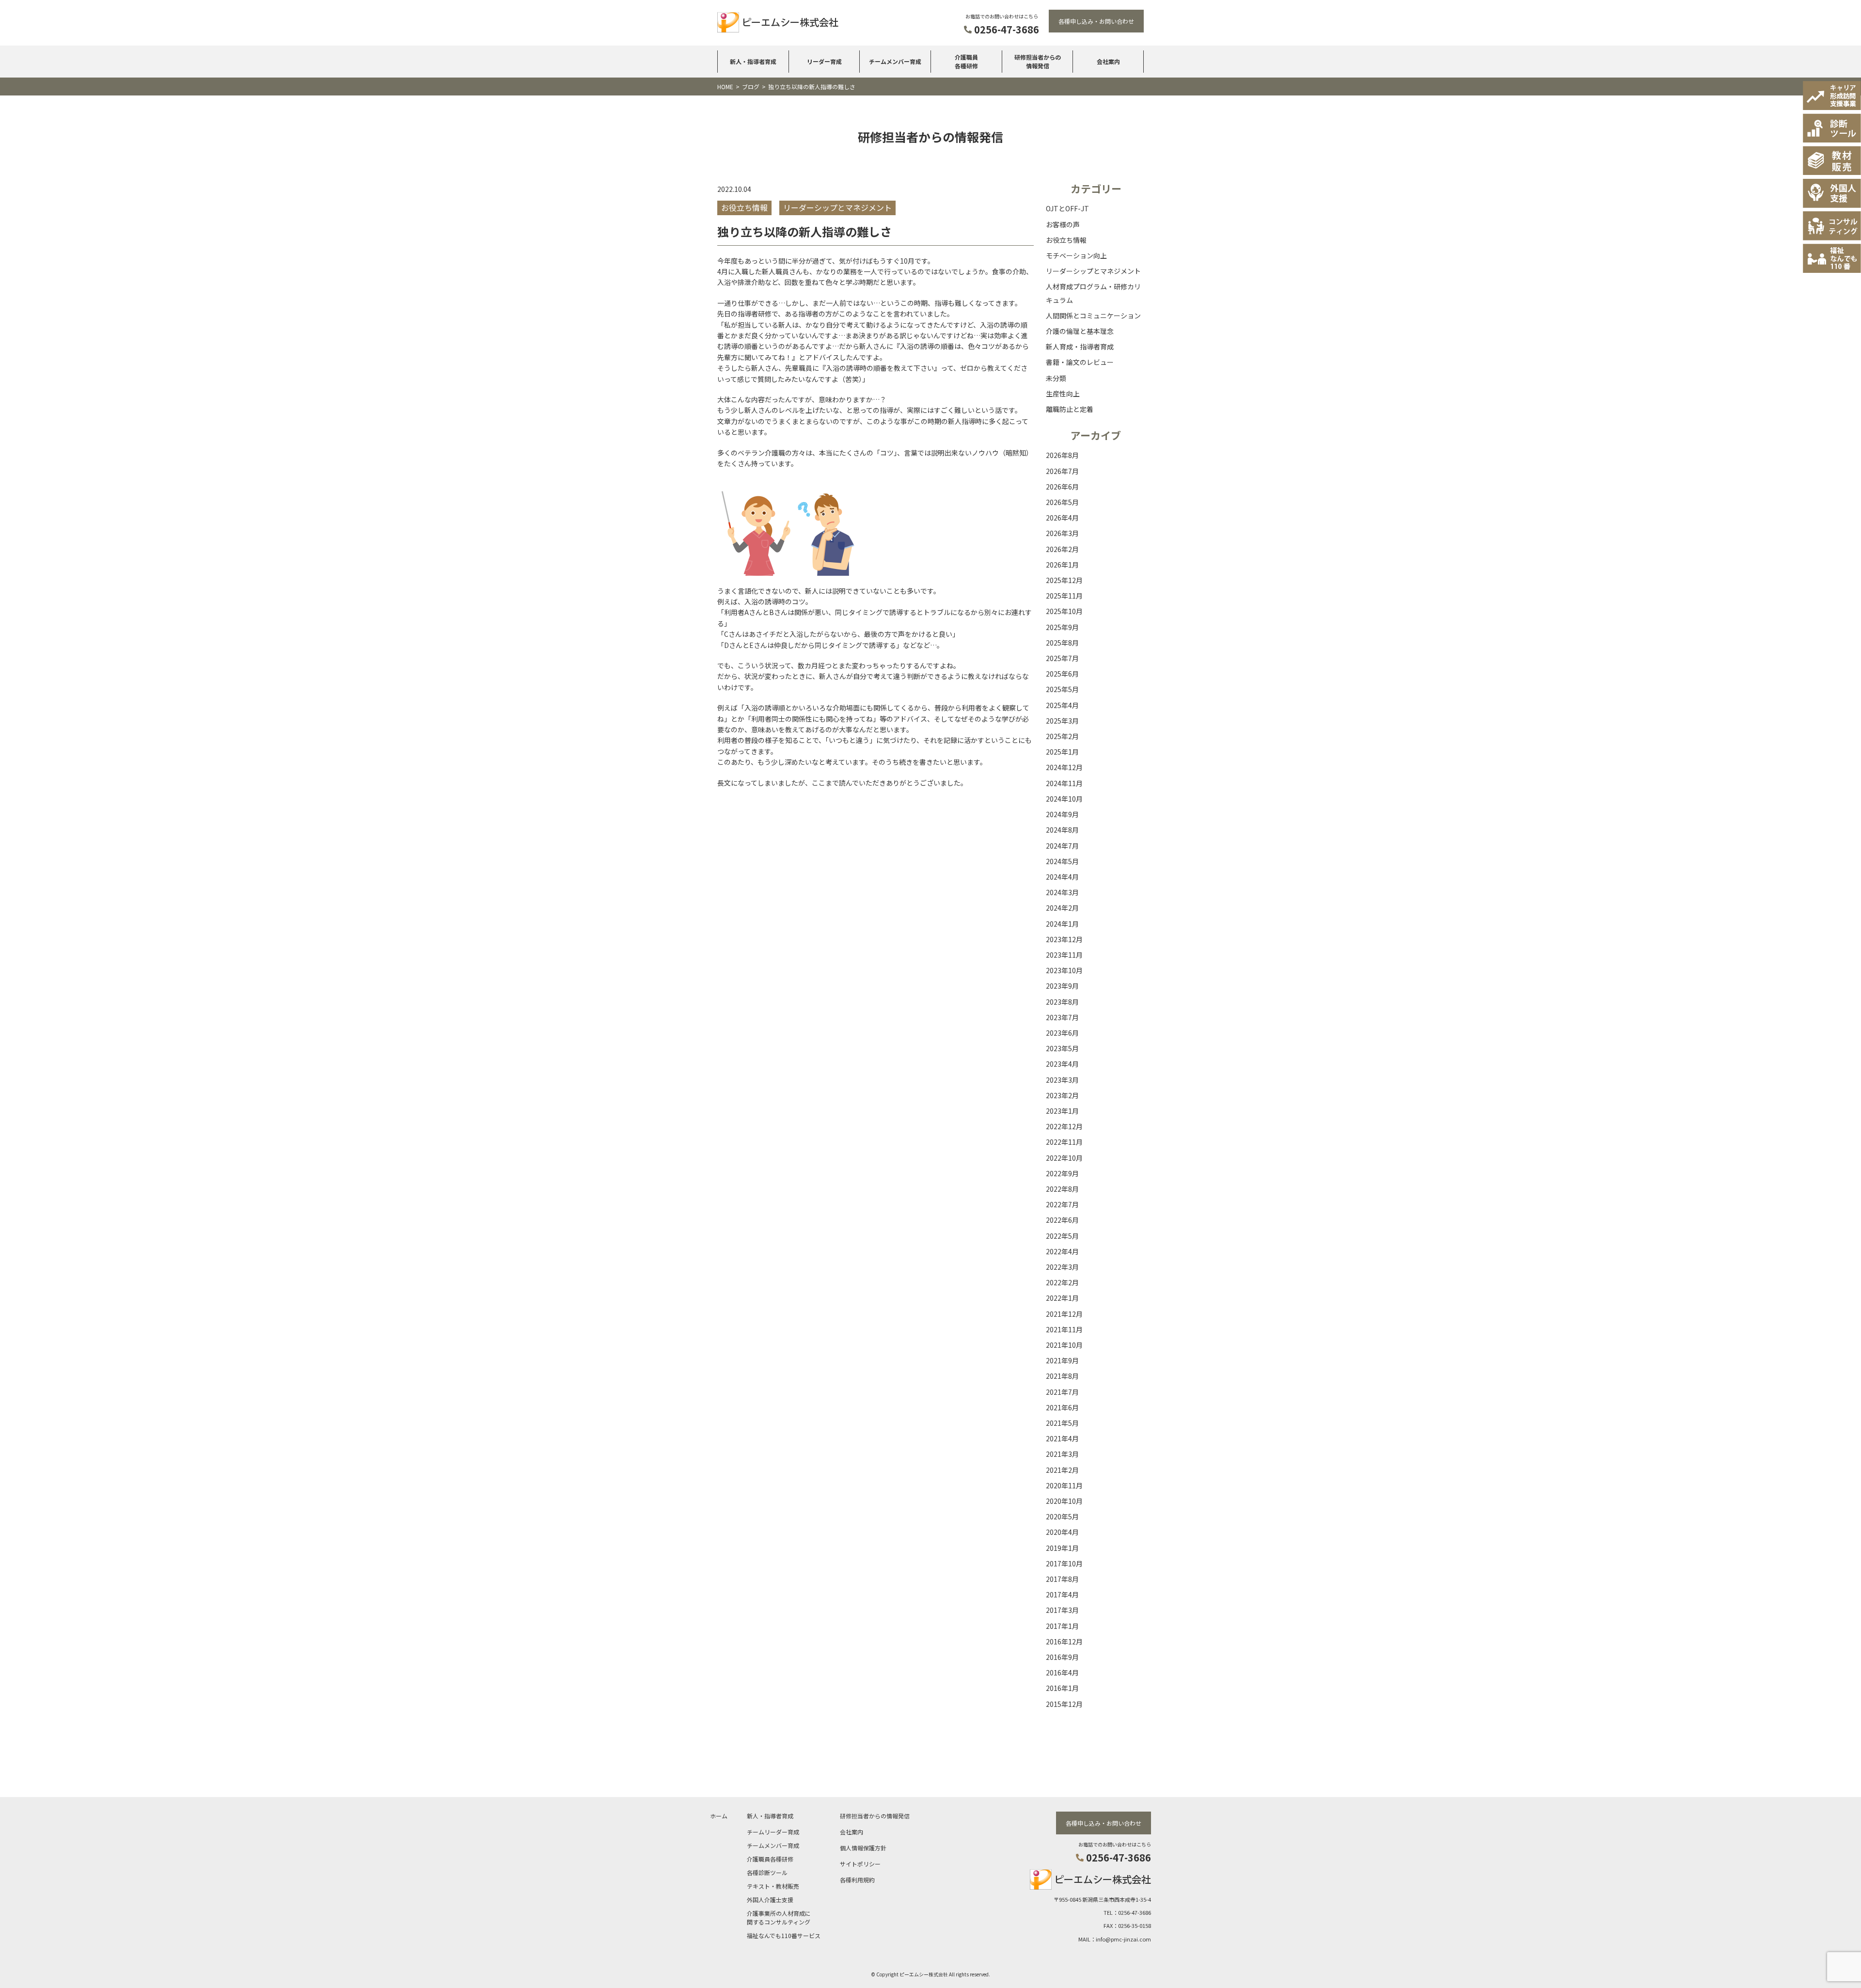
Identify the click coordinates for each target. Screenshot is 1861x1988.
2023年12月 (1064, 939)
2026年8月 (1062, 455)
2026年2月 (1062, 549)
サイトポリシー (860, 1864)
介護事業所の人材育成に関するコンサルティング (779, 1917)
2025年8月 (1062, 643)
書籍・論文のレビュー (1080, 362)
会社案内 (1108, 61)
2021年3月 (1062, 1454)
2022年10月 (1064, 1158)
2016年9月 (1062, 1657)
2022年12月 (1064, 1126)
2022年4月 (1062, 1251)
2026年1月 (1062, 565)
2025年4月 (1062, 705)
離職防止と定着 (1070, 409)
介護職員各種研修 (966, 61)
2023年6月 (1062, 1033)
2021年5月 (1062, 1423)
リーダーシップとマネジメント (1093, 271)
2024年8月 (1062, 830)
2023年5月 (1062, 1048)
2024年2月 (1062, 908)
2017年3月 (1062, 1610)
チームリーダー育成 (773, 1832)
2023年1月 (1062, 1111)
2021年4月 (1062, 1438)
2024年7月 (1062, 846)
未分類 (1056, 378)
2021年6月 (1062, 1407)
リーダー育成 (824, 61)
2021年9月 (1062, 1360)
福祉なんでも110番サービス (784, 1935)
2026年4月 (1062, 518)
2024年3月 (1062, 892)
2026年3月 (1062, 533)
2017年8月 (1062, 1579)
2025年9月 (1062, 627)
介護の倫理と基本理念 (1080, 331)
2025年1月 (1062, 752)
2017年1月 (1062, 1626)
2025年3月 (1062, 721)
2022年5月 (1062, 1236)
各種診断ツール (767, 1872)
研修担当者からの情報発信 (1038, 61)
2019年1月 (1062, 1548)
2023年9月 (1062, 986)
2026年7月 (1062, 471)
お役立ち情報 (1066, 240)
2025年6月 (1062, 674)
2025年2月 (1062, 736)
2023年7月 (1062, 1017)
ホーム (719, 1816)
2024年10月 (1064, 799)
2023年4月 (1062, 1064)
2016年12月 (1064, 1641)
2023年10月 (1064, 970)
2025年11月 (1064, 596)
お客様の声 (1063, 224)
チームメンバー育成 (895, 61)
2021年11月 (1064, 1329)
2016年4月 (1062, 1672)
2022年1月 (1062, 1298)
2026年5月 (1062, 502)
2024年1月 (1062, 924)
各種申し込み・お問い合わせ (1096, 21)
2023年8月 (1062, 1002)
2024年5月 (1062, 861)
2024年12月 (1064, 767)
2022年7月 (1062, 1204)
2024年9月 (1062, 814)
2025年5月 (1062, 689)
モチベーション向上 (1076, 255)
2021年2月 (1062, 1470)
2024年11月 (1064, 783)
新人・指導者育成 (753, 61)
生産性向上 (1063, 394)
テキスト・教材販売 (773, 1886)
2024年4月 (1062, 877)
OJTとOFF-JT (1067, 208)
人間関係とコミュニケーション (1093, 316)
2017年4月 (1062, 1594)
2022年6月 (1062, 1220)
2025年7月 (1062, 658)
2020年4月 (1062, 1532)
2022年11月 (1064, 1142)
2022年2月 (1062, 1282)
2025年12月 (1064, 580)
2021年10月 (1064, 1345)
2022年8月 (1062, 1189)
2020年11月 (1064, 1485)
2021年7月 (1062, 1392)
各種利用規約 (857, 1880)
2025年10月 (1064, 611)
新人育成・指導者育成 (1080, 347)
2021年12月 (1064, 1314)
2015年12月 (1064, 1704)
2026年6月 (1062, 487)
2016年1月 (1062, 1688)
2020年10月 (1064, 1501)
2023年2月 (1062, 1095)
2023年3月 (1062, 1080)
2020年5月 (1062, 1516)
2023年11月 (1064, 955)
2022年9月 (1062, 1173)
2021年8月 (1062, 1376)
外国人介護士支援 (770, 1900)
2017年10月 (1064, 1563)
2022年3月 (1062, 1267)
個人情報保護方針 (863, 1848)
